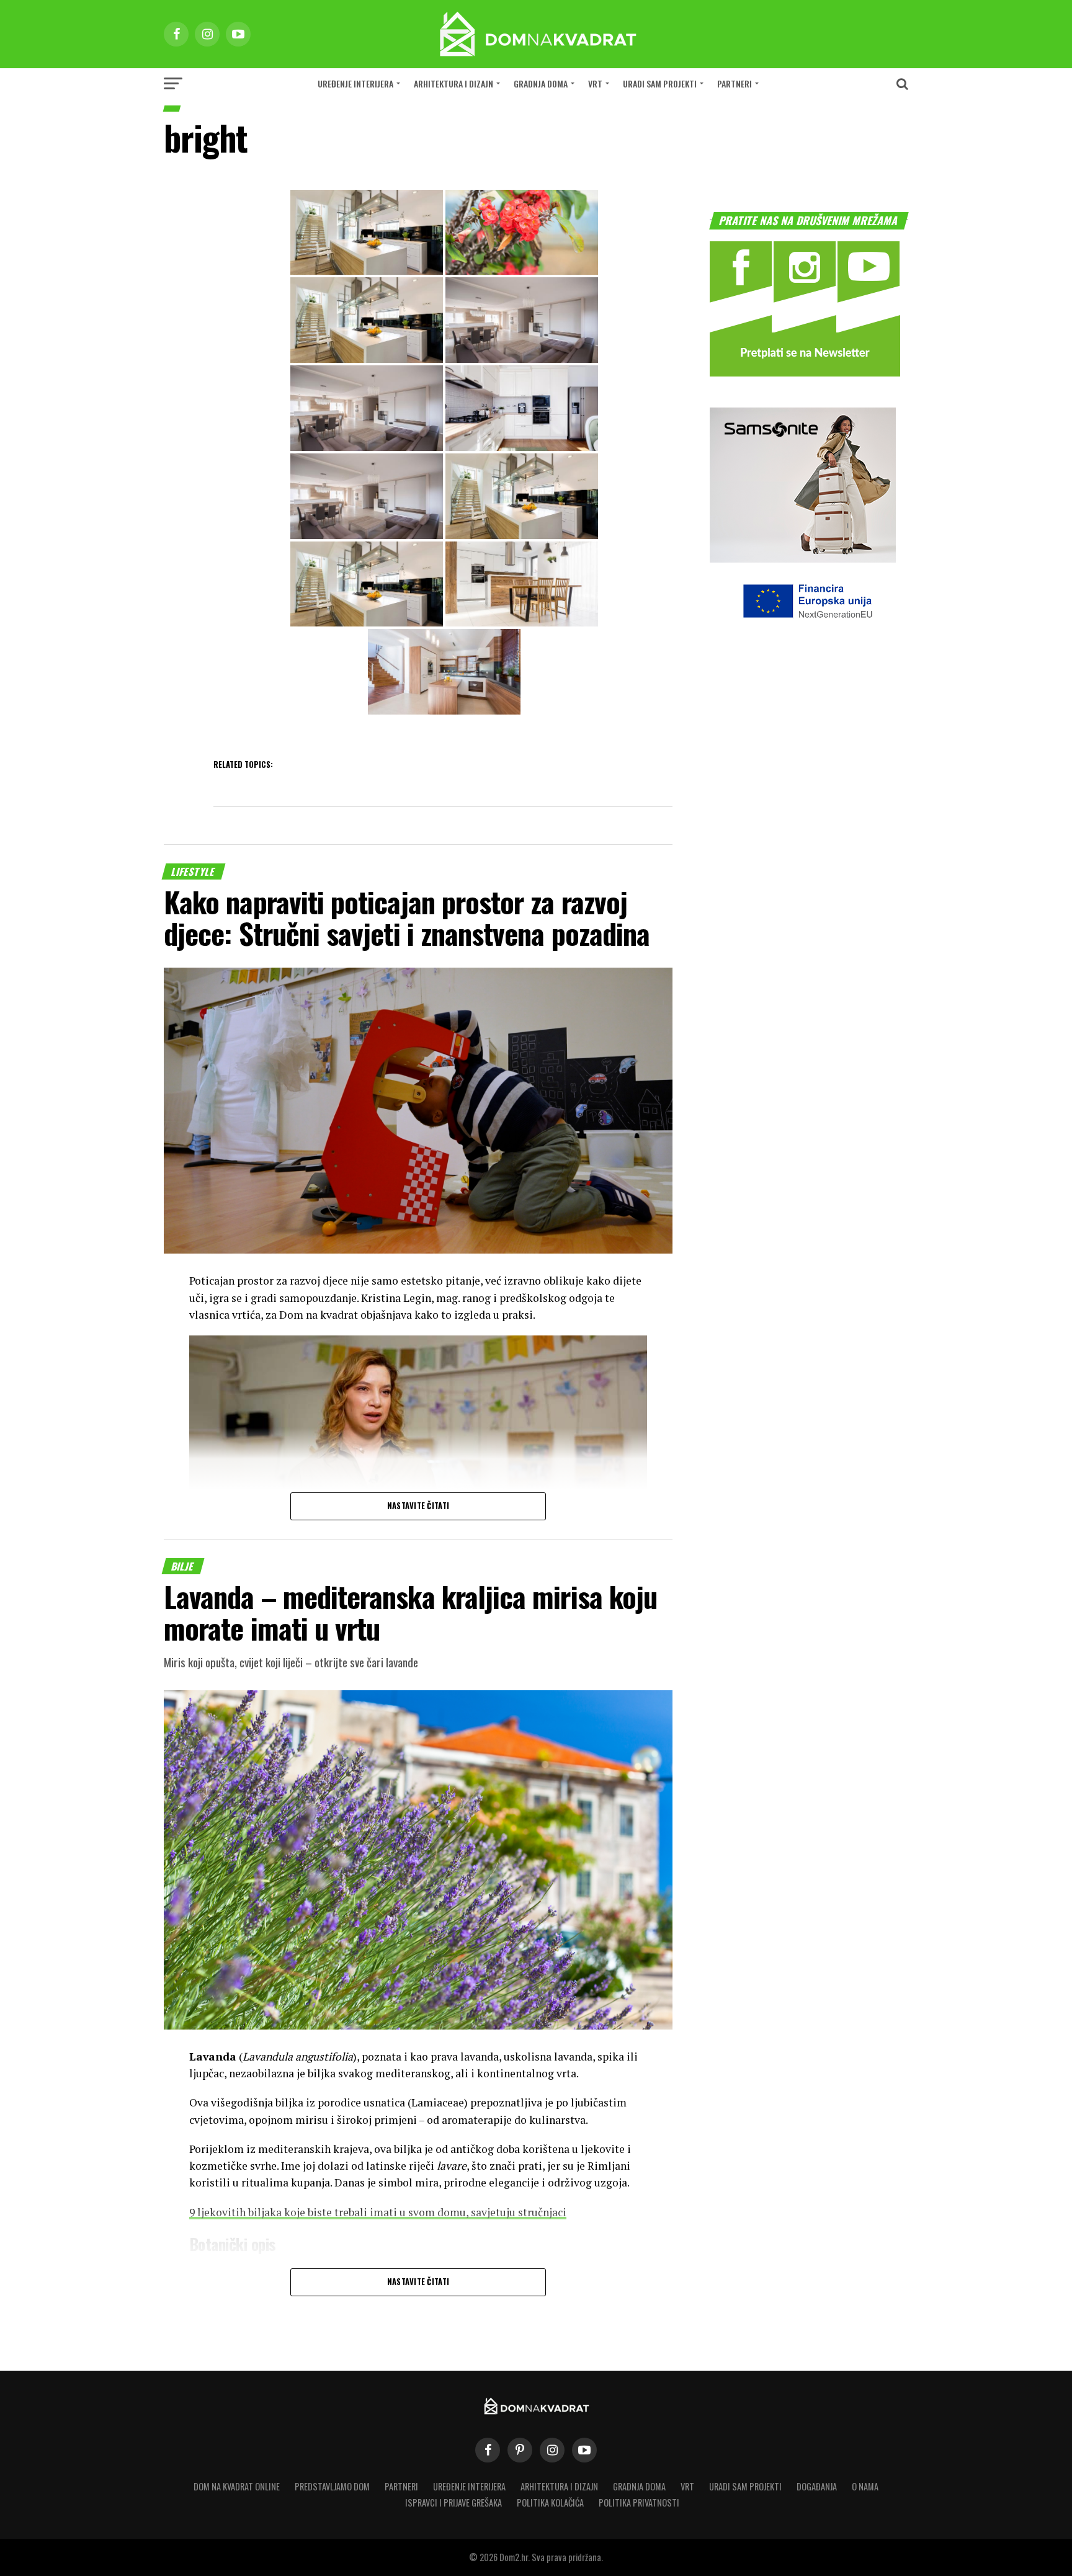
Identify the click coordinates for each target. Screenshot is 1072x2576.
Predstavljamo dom (332, 2486)
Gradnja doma (541, 83)
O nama (865, 2486)
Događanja (817, 2486)
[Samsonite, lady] (803, 559)
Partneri (735, 83)
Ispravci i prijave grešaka (453, 2502)
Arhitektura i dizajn (453, 83)
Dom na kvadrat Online (237, 2486)
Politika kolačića (550, 2502)
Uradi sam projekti (660, 83)
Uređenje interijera (355, 83)
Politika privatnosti (639, 2502)
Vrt (595, 83)
